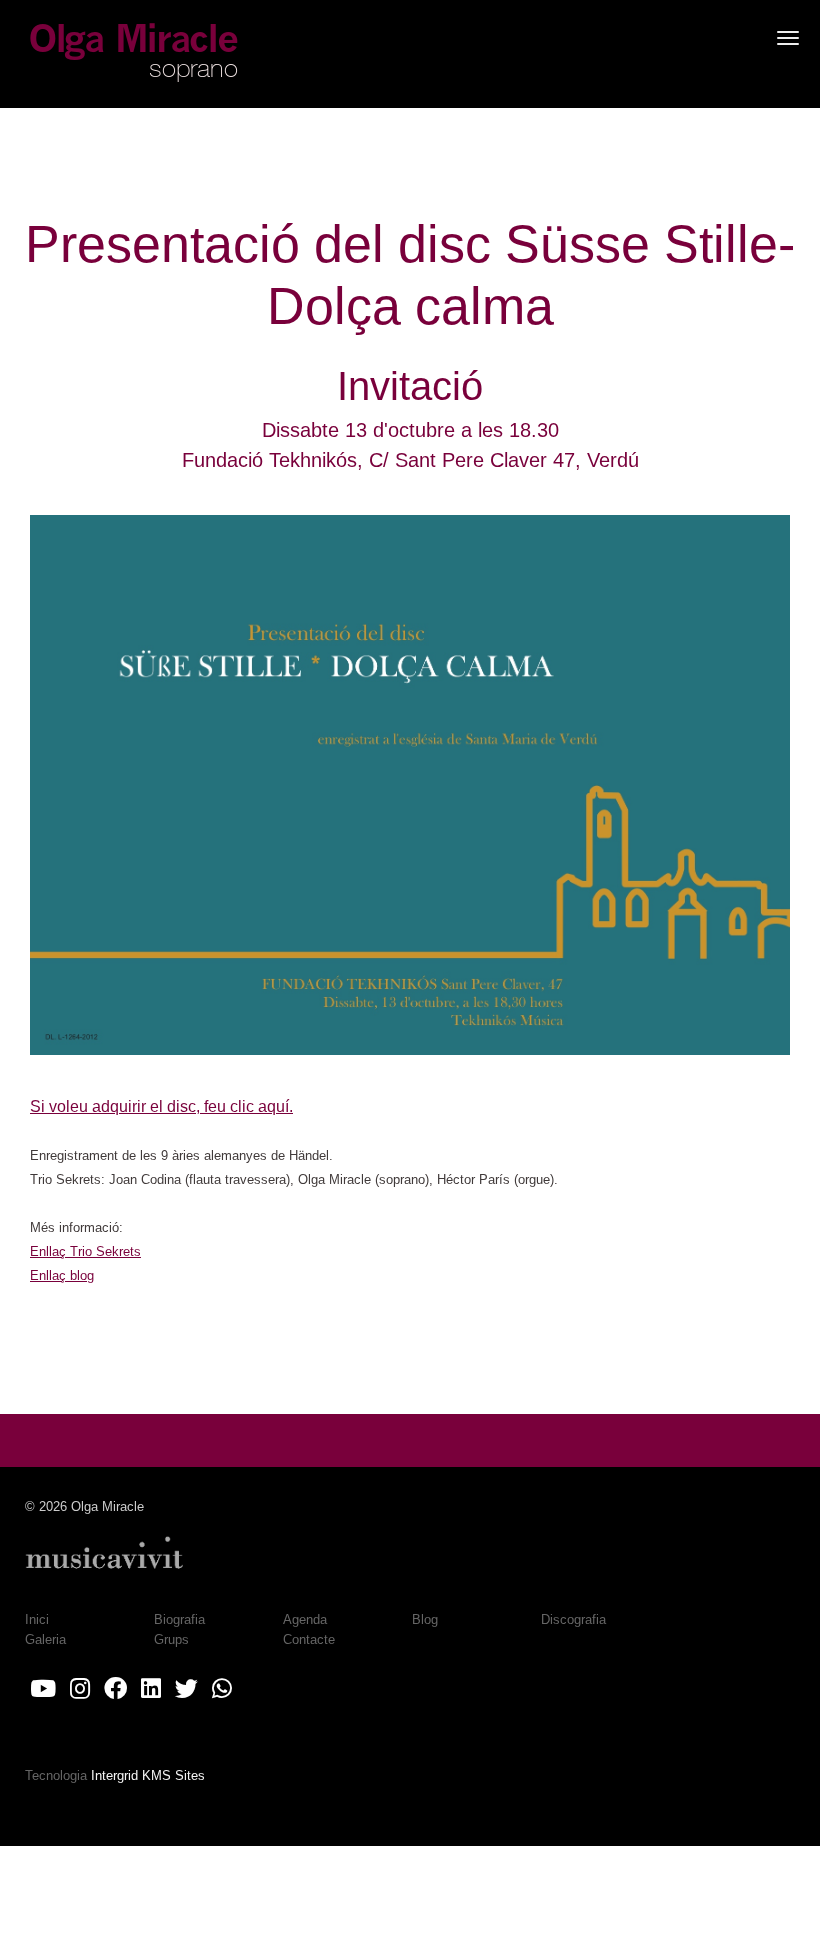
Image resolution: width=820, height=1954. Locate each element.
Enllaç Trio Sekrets (85, 1251)
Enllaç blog (62, 1275)
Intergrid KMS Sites (148, 1775)
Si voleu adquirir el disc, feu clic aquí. (161, 1106)
